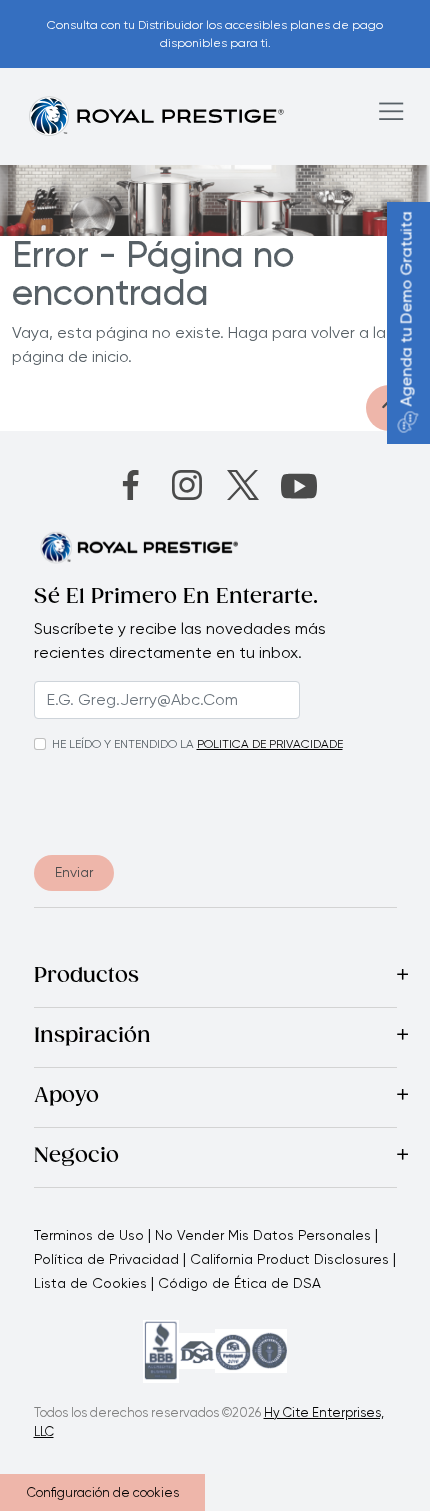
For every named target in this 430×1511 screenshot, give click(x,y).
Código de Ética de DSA (239, 1283)
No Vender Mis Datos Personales (263, 1235)
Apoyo (66, 1097)
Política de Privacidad (106, 1259)
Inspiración (92, 1037)
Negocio (76, 1157)
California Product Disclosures (289, 1259)
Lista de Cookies (90, 1283)
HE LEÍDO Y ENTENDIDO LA (123, 744)
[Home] (156, 115)
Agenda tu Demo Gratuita (406, 309)
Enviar (74, 872)
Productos (86, 977)
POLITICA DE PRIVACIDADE (270, 744)
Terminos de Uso (89, 1235)
